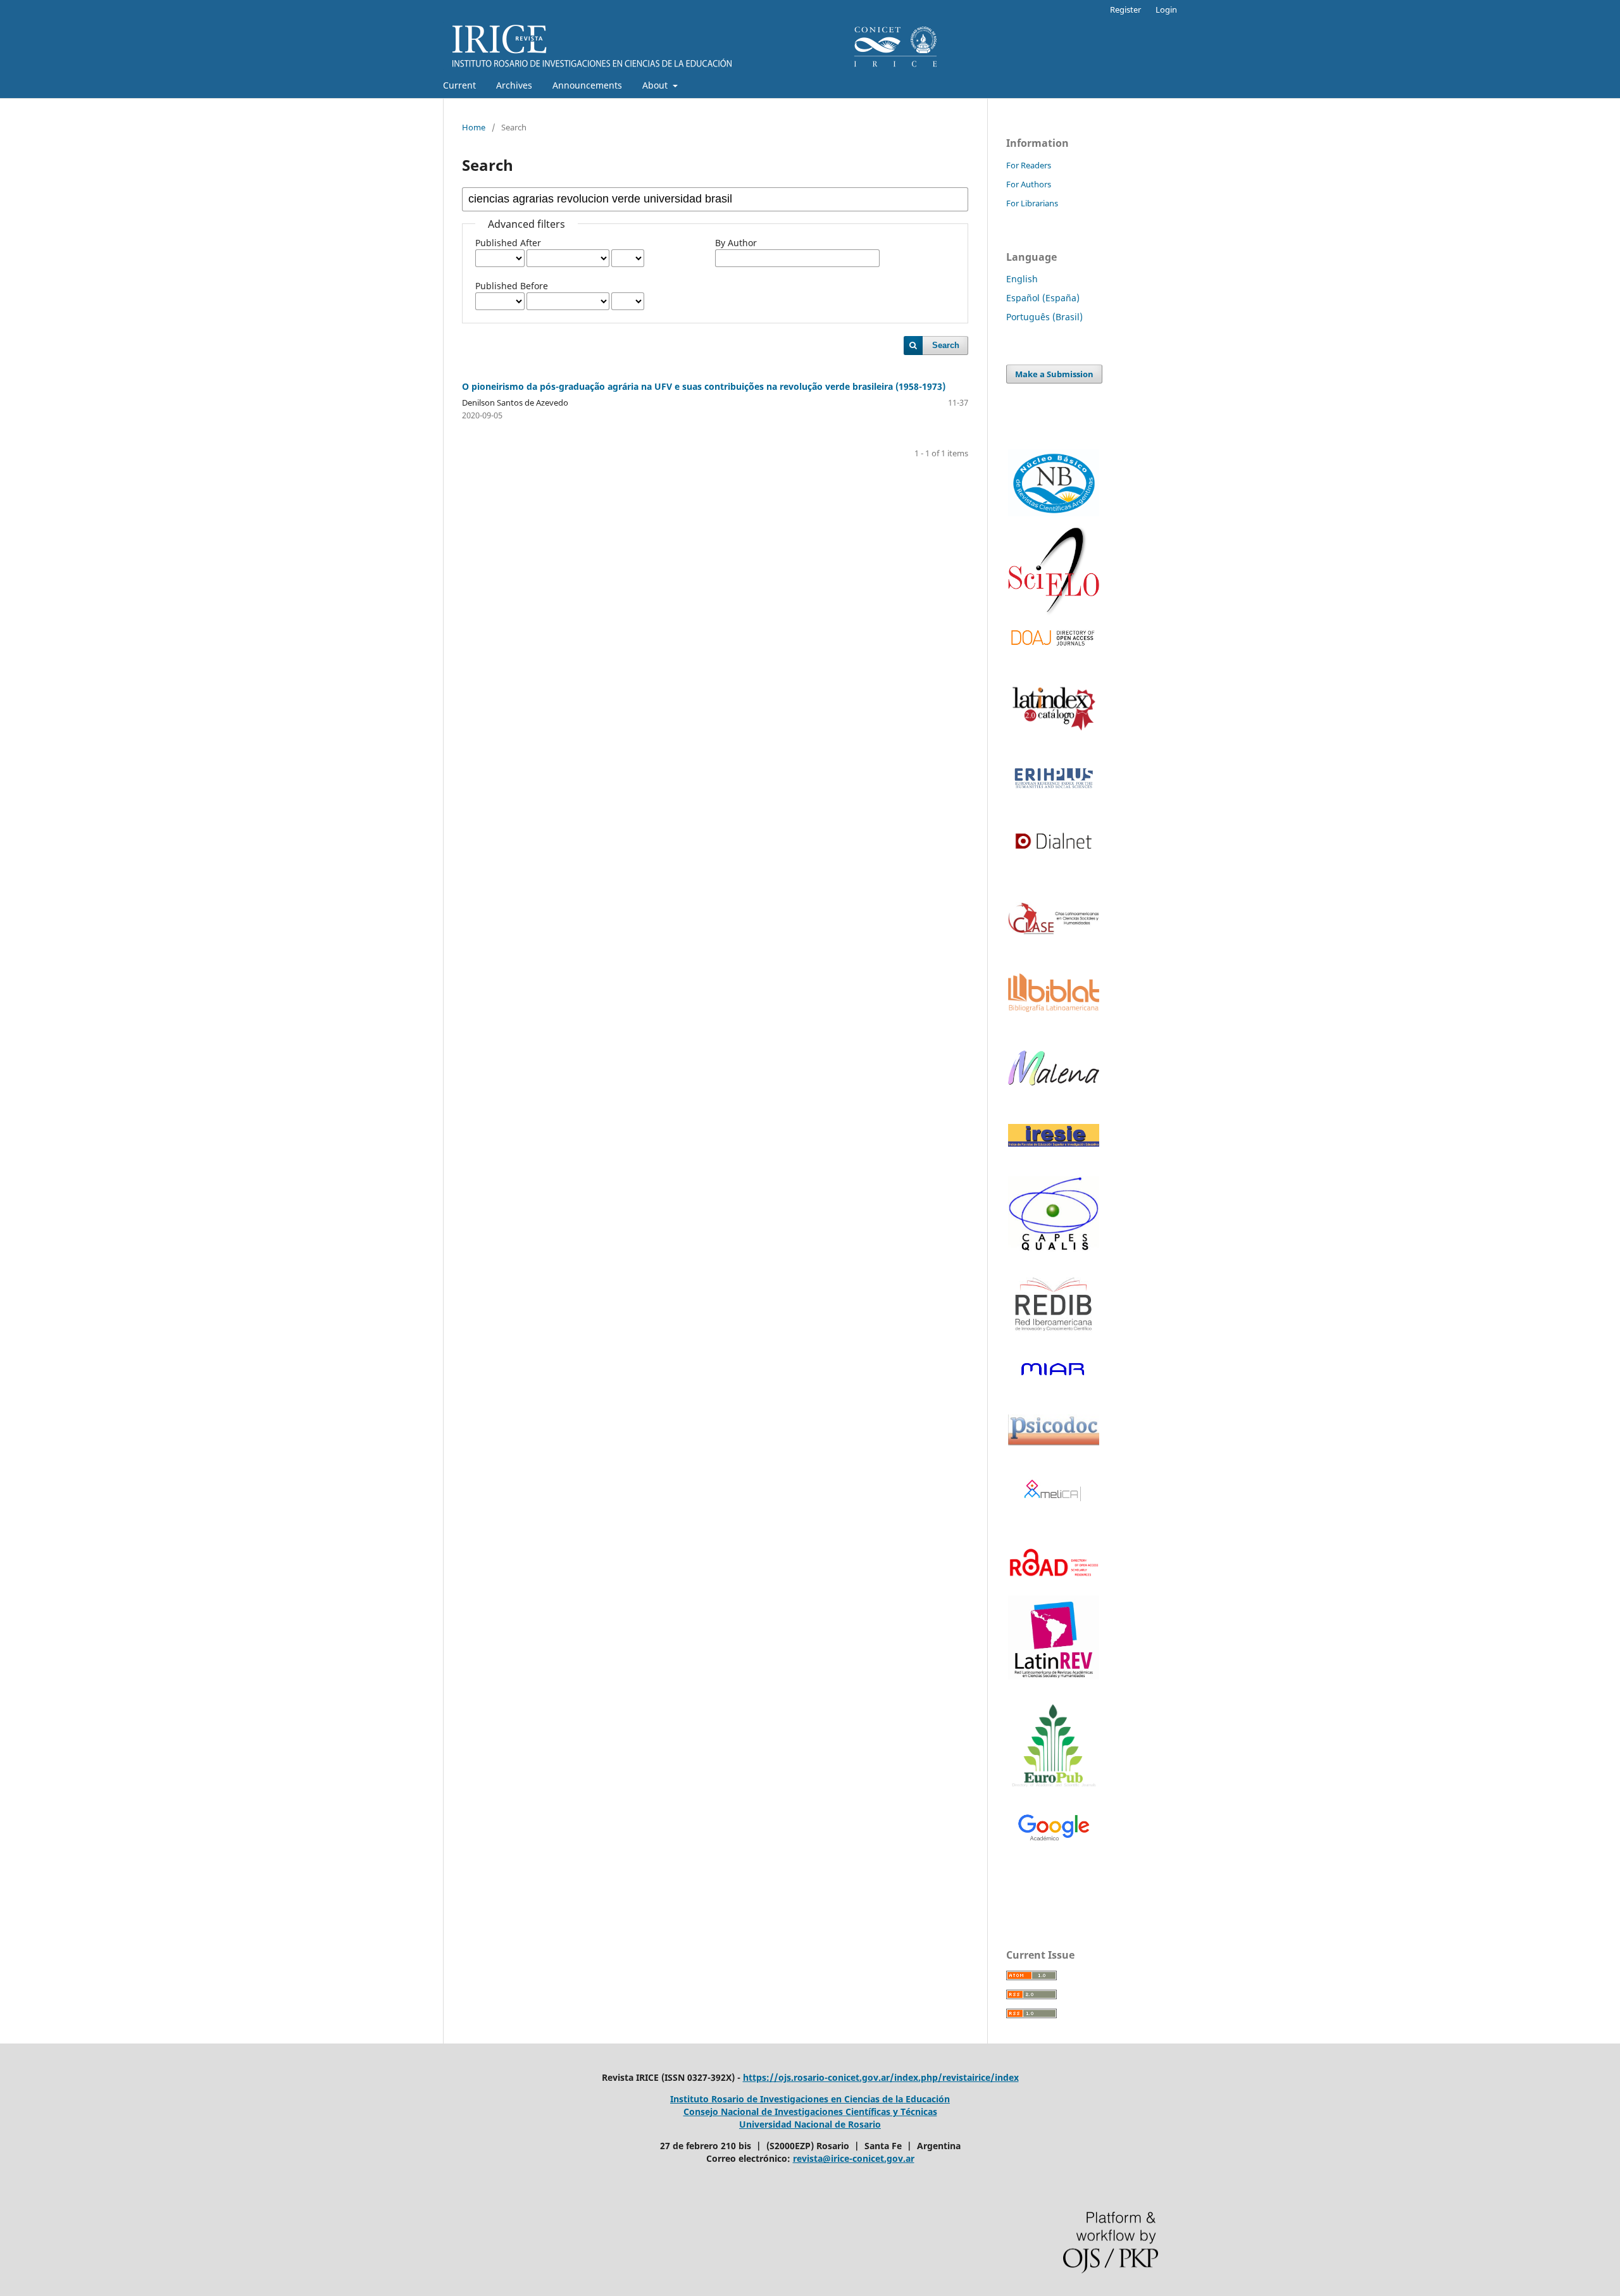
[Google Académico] (1054, 1829)
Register (1125, 9)
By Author (736, 243)
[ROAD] (1054, 1584)
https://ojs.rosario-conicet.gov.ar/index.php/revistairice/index (881, 2077)
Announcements (587, 85)
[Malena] (1054, 1082)
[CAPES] (1054, 1249)
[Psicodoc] (1054, 1442)
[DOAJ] (1054, 638)
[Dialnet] (1054, 860)
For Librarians (1032, 203)
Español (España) (1043, 298)
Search (946, 345)
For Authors (1029, 184)
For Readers (1029, 165)
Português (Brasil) (1044, 317)
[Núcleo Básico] (1054, 483)
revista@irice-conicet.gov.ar (854, 2158)
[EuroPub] (1054, 1747)
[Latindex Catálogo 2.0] (1054, 708)
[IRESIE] (1054, 1143)
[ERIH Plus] (1054, 778)
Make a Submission (1054, 374)
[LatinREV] (1054, 1638)
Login (1166, 9)
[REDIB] (1054, 1339)
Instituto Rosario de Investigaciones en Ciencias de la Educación (810, 2099)
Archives (514, 85)
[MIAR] (1054, 1369)
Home (474, 127)
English (1022, 279)
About (656, 85)
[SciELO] (1054, 571)
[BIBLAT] (1054, 1008)
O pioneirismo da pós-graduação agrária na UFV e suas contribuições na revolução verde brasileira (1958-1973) (704, 386)
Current (459, 85)
